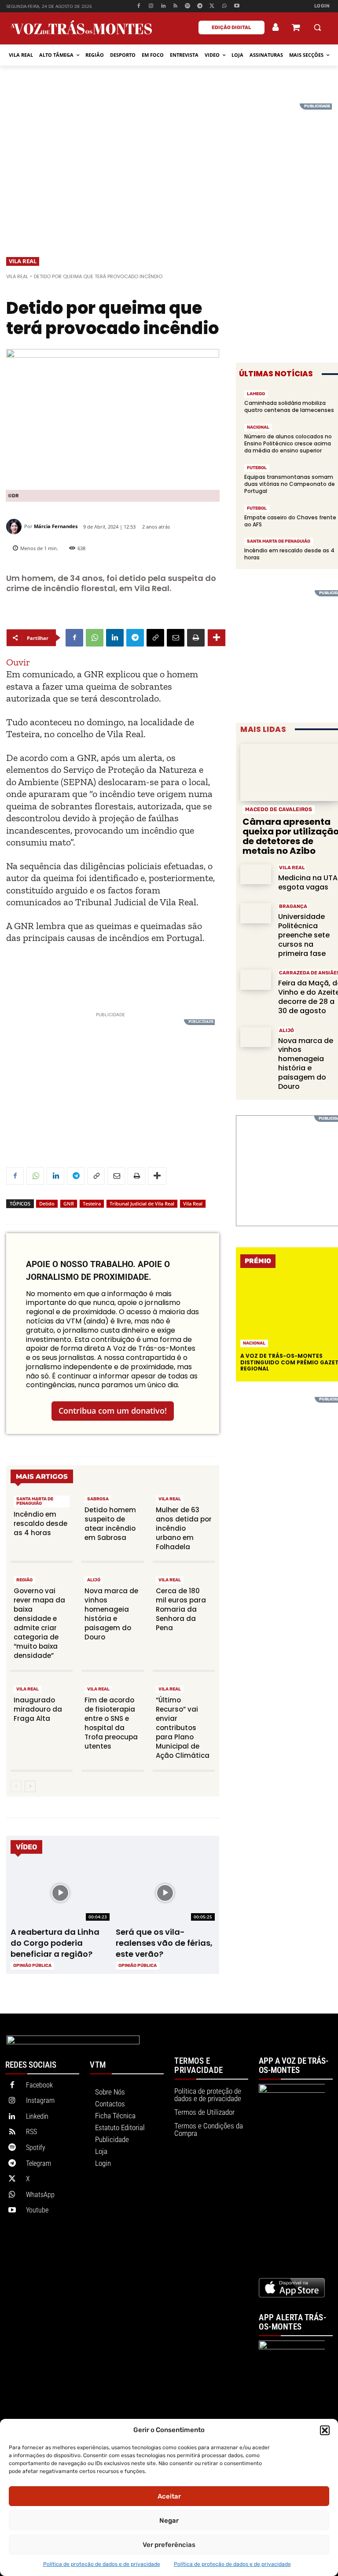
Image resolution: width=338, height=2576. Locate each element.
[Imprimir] (196, 638)
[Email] (176, 638)
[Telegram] (200, 6)
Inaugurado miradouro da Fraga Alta (38, 1709)
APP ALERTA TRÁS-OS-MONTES (292, 2322)
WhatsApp (40, 2195)
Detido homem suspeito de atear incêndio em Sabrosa (110, 1524)
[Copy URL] (155, 638)
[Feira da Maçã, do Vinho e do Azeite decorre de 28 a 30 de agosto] (256, 979)
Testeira (92, 1203)
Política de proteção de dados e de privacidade (102, 2564)
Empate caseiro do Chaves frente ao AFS (290, 521)
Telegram (39, 2163)
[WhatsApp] (224, 6)
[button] (325, 2430)
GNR (69, 1203)
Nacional (258, 427)
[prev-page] (16, 1786)
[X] (212, 6)
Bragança (293, 906)
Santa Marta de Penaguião (35, 1501)
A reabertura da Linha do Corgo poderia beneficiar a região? (55, 1943)
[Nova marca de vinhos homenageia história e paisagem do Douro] (256, 1037)
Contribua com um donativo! (113, 1411)
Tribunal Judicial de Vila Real (142, 1203)
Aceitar (169, 2496)
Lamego (256, 394)
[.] (276, 27)
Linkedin (37, 2116)
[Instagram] (151, 6)
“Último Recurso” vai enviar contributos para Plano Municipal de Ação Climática (183, 1728)
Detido (47, 1203)
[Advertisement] (169, 165)
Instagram (40, 2100)
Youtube (37, 2210)
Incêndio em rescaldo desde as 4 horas (40, 1523)
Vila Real (23, 261)
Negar (169, 2521)
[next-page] (30, 1786)
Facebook (39, 2085)
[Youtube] (237, 6)
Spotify (36, 2148)
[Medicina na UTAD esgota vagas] (256, 874)
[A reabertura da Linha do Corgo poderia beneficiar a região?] (60, 1893)
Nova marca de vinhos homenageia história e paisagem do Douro (111, 1614)
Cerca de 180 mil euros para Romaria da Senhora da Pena (181, 1609)
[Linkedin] (163, 6)
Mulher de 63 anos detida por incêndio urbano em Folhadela (184, 1528)
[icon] (296, 28)
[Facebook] (139, 6)
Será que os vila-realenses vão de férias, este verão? (164, 1943)
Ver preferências (169, 2545)
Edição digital (231, 28)
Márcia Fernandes (56, 526)
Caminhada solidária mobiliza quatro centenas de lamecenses (289, 406)
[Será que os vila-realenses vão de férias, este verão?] (165, 1893)
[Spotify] (188, 6)
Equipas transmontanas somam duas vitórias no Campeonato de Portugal (290, 484)
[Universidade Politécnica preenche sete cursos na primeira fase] (256, 913)
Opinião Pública (32, 1966)
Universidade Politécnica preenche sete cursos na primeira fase (304, 935)
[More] (217, 638)
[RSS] (175, 6)
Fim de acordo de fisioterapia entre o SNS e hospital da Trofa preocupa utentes (111, 1723)
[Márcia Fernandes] (15, 527)
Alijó (94, 1580)
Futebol (257, 468)
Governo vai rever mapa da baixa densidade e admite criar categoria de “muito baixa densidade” (39, 1623)
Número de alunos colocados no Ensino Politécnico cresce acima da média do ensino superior (288, 443)
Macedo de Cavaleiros (279, 809)
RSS (31, 2132)
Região (24, 1580)
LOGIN (322, 6)
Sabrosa (98, 1499)
